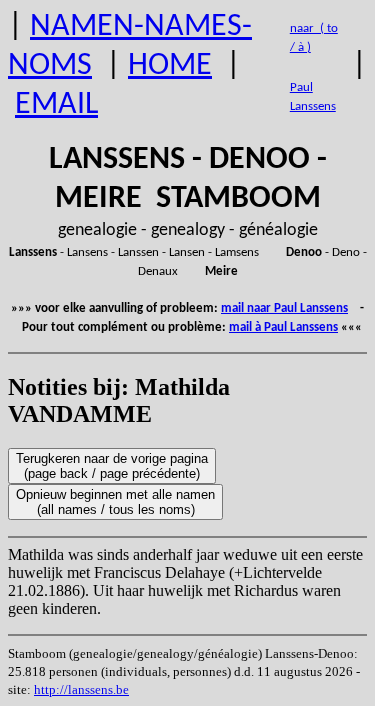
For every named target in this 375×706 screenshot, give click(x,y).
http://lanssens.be (81, 689)
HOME (170, 66)
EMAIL (56, 105)
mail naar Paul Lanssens (284, 308)
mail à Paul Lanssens (283, 327)
